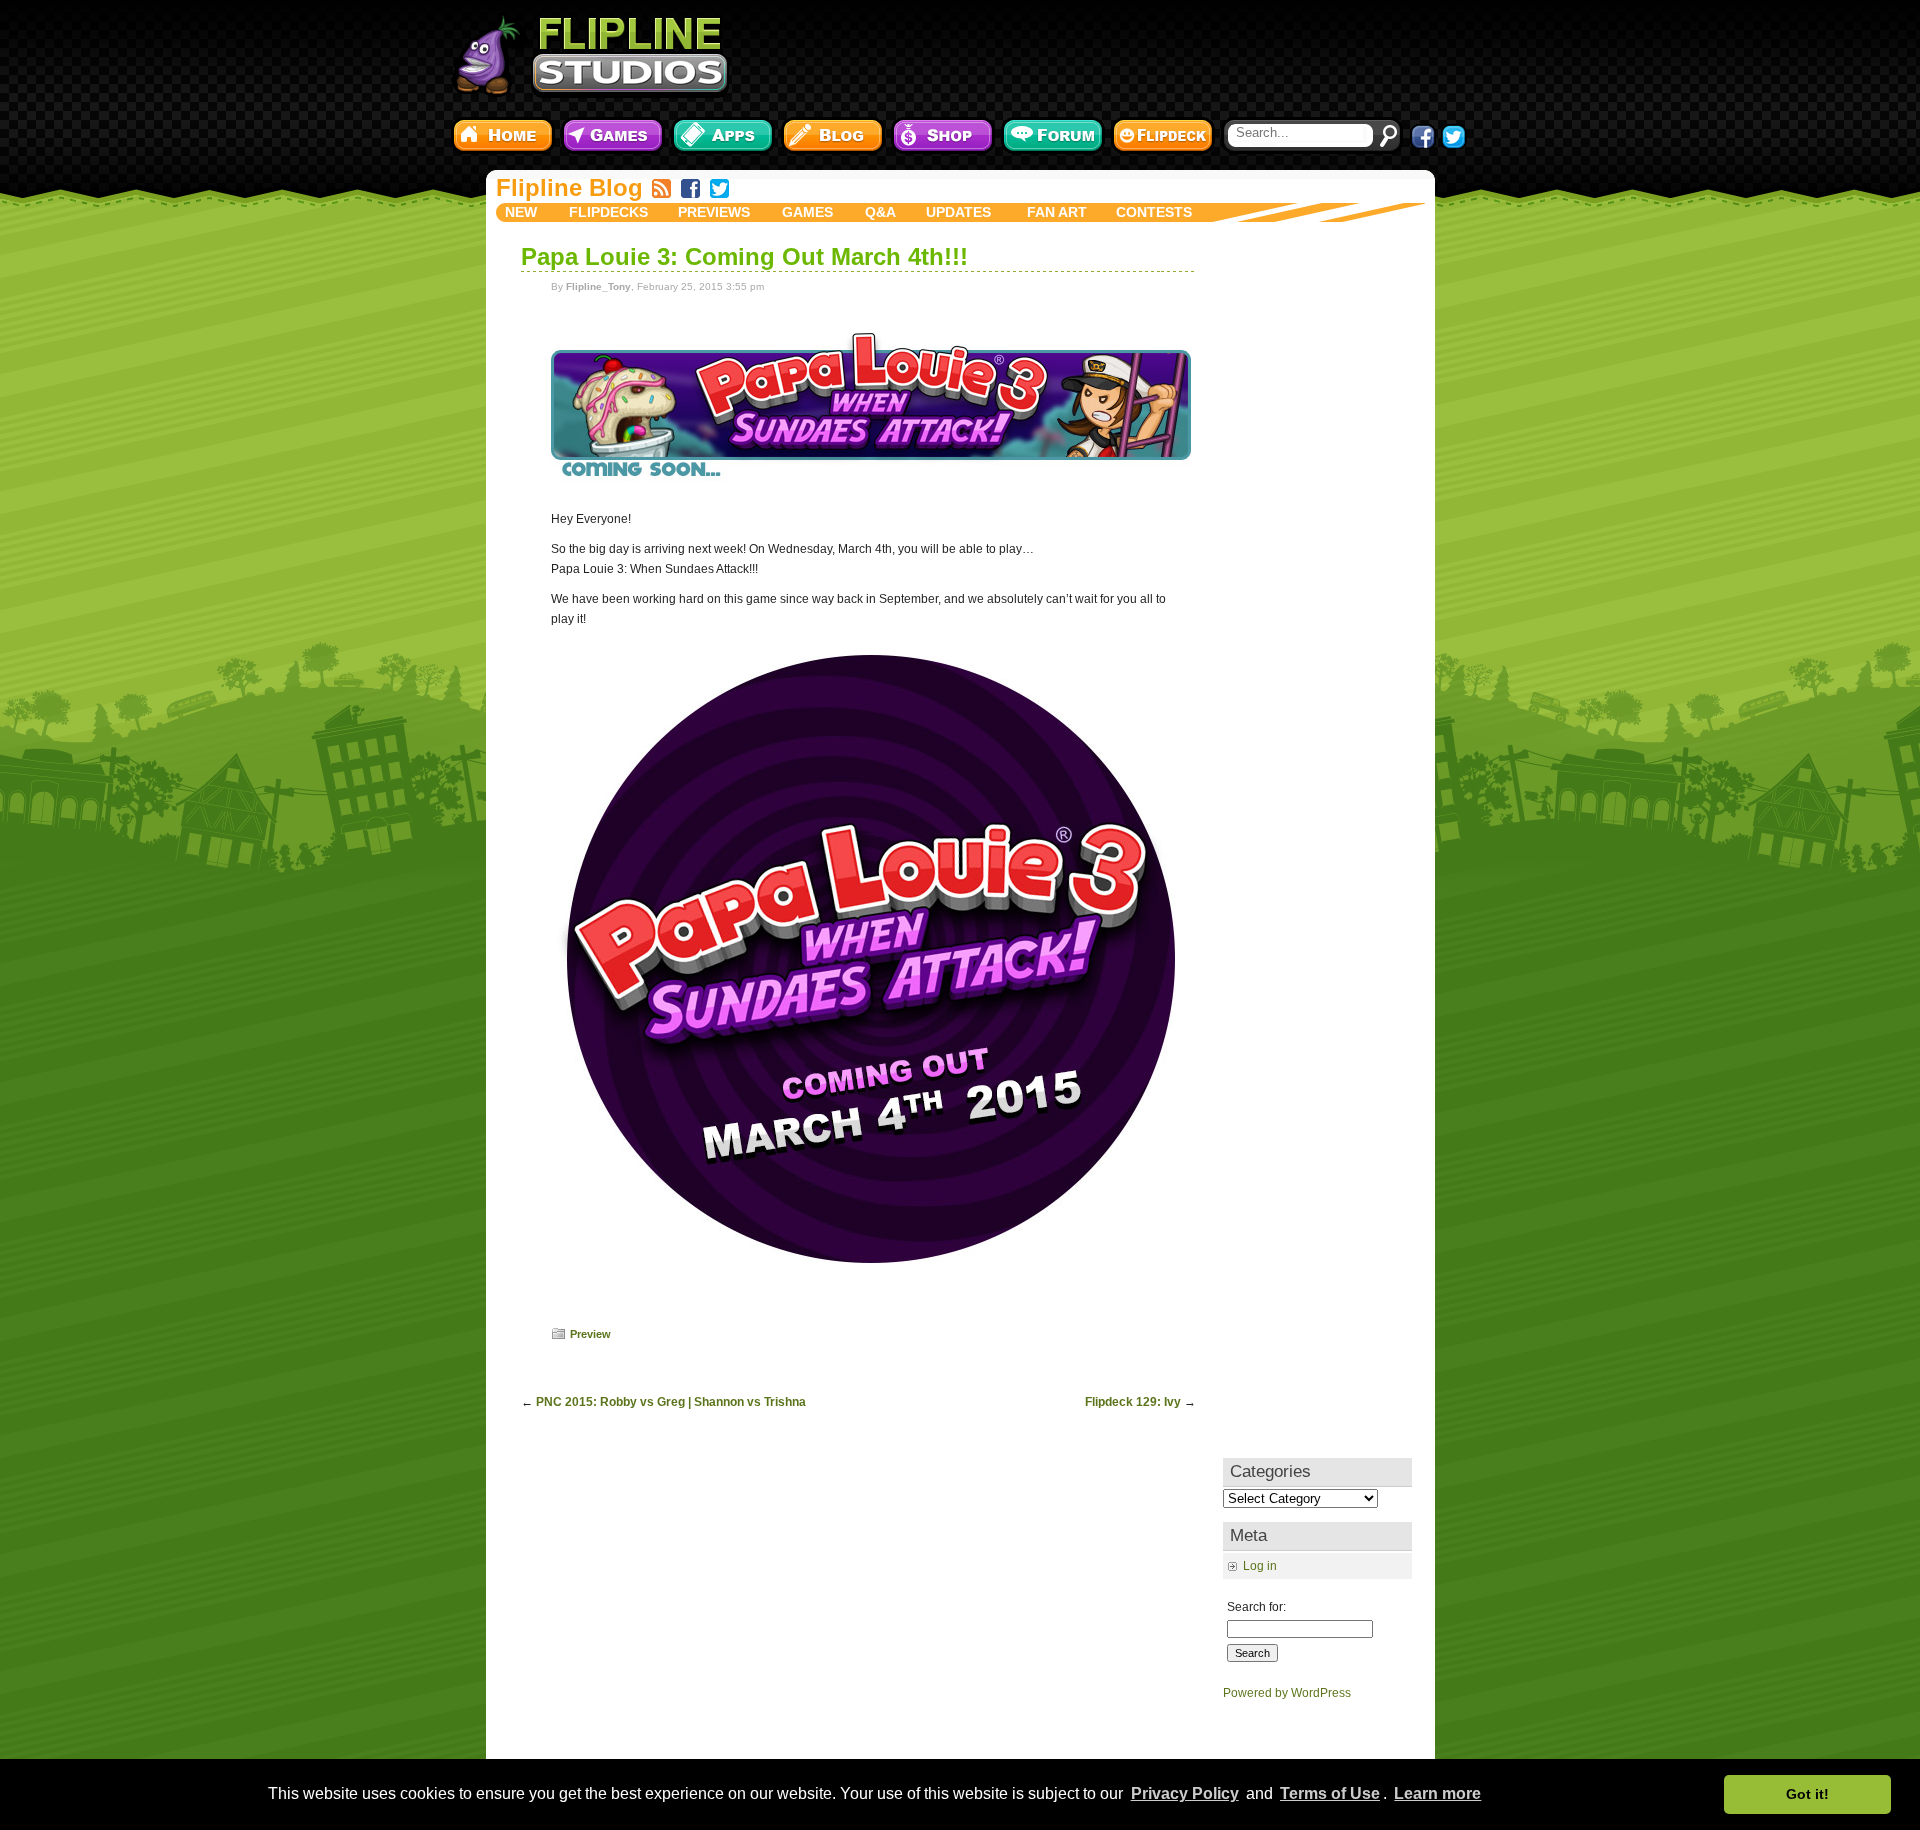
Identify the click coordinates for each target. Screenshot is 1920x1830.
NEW (521, 212)
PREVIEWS (714, 212)
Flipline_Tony (598, 286)
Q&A (880, 212)
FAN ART (1057, 212)
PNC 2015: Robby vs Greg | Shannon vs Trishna (671, 1402)
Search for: (1256, 1607)
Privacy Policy (1185, 1793)
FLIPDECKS (608, 212)
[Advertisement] (1105, 55)
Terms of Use (1330, 1793)
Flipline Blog (569, 187)
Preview (590, 1334)
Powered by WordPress (1287, 1693)
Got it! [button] (1807, 1794)
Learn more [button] (1437, 1793)
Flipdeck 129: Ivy (1133, 1402)
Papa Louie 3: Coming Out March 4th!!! (744, 256)
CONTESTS (1154, 212)
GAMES (807, 212)
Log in (1260, 1566)
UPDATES (958, 212)
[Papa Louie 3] (871, 495)
